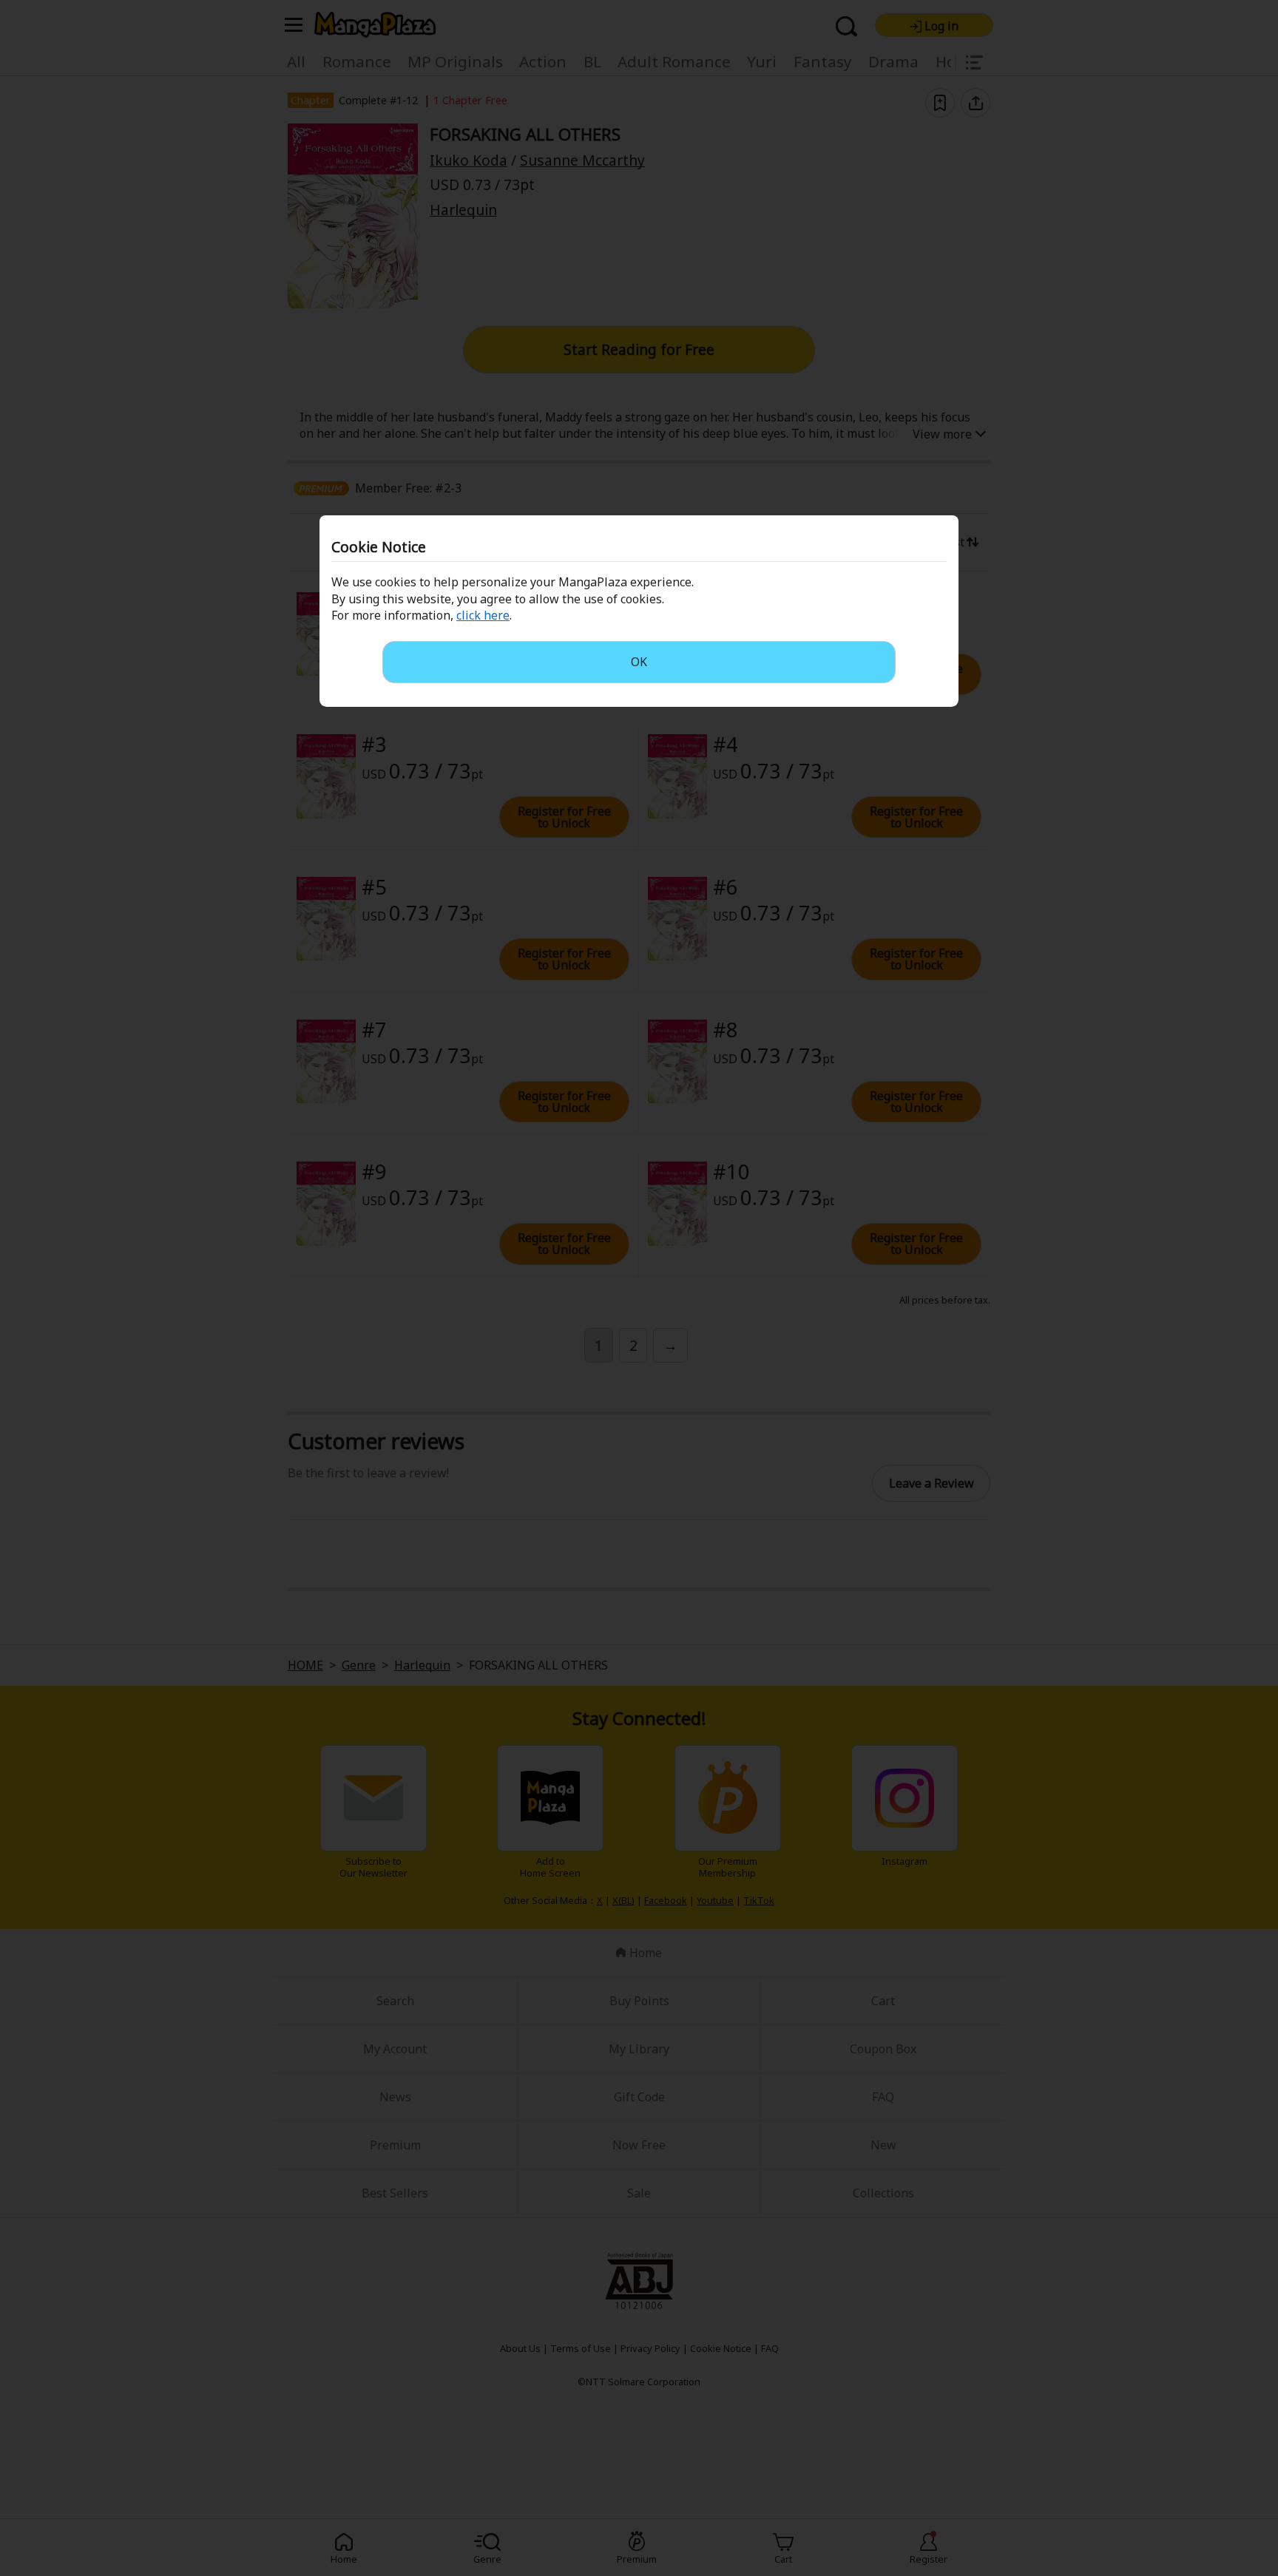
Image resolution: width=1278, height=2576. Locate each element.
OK (639, 662)
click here (483, 615)
